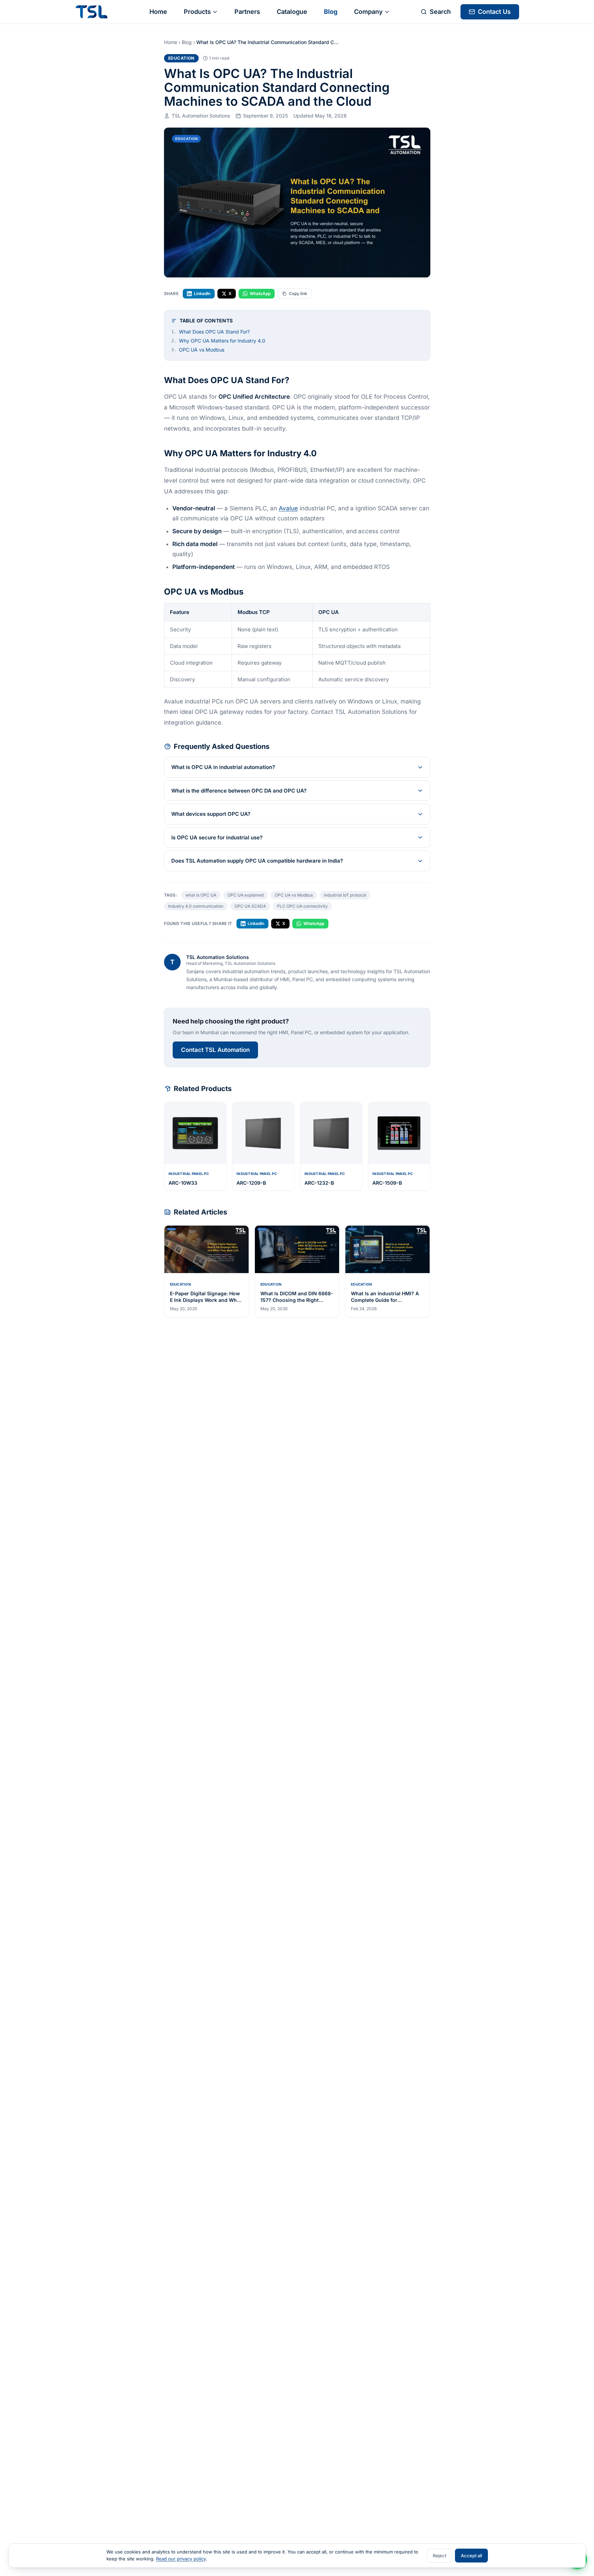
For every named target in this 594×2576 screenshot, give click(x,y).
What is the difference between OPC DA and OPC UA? (239, 791)
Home (158, 12)
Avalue (288, 508)
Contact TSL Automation (215, 1050)
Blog (331, 12)
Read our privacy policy (181, 2559)
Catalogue (292, 12)
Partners (247, 12)
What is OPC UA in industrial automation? (223, 767)
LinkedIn (202, 293)
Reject (440, 2556)
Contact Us (494, 12)
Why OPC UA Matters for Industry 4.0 (218, 341)
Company (368, 12)
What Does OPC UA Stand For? (210, 332)
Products (197, 12)
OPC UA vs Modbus (198, 350)
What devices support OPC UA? (211, 814)
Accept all (471, 2556)
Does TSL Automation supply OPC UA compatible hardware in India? (257, 861)
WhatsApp (260, 293)
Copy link (298, 293)
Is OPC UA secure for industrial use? (217, 837)
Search (440, 12)
